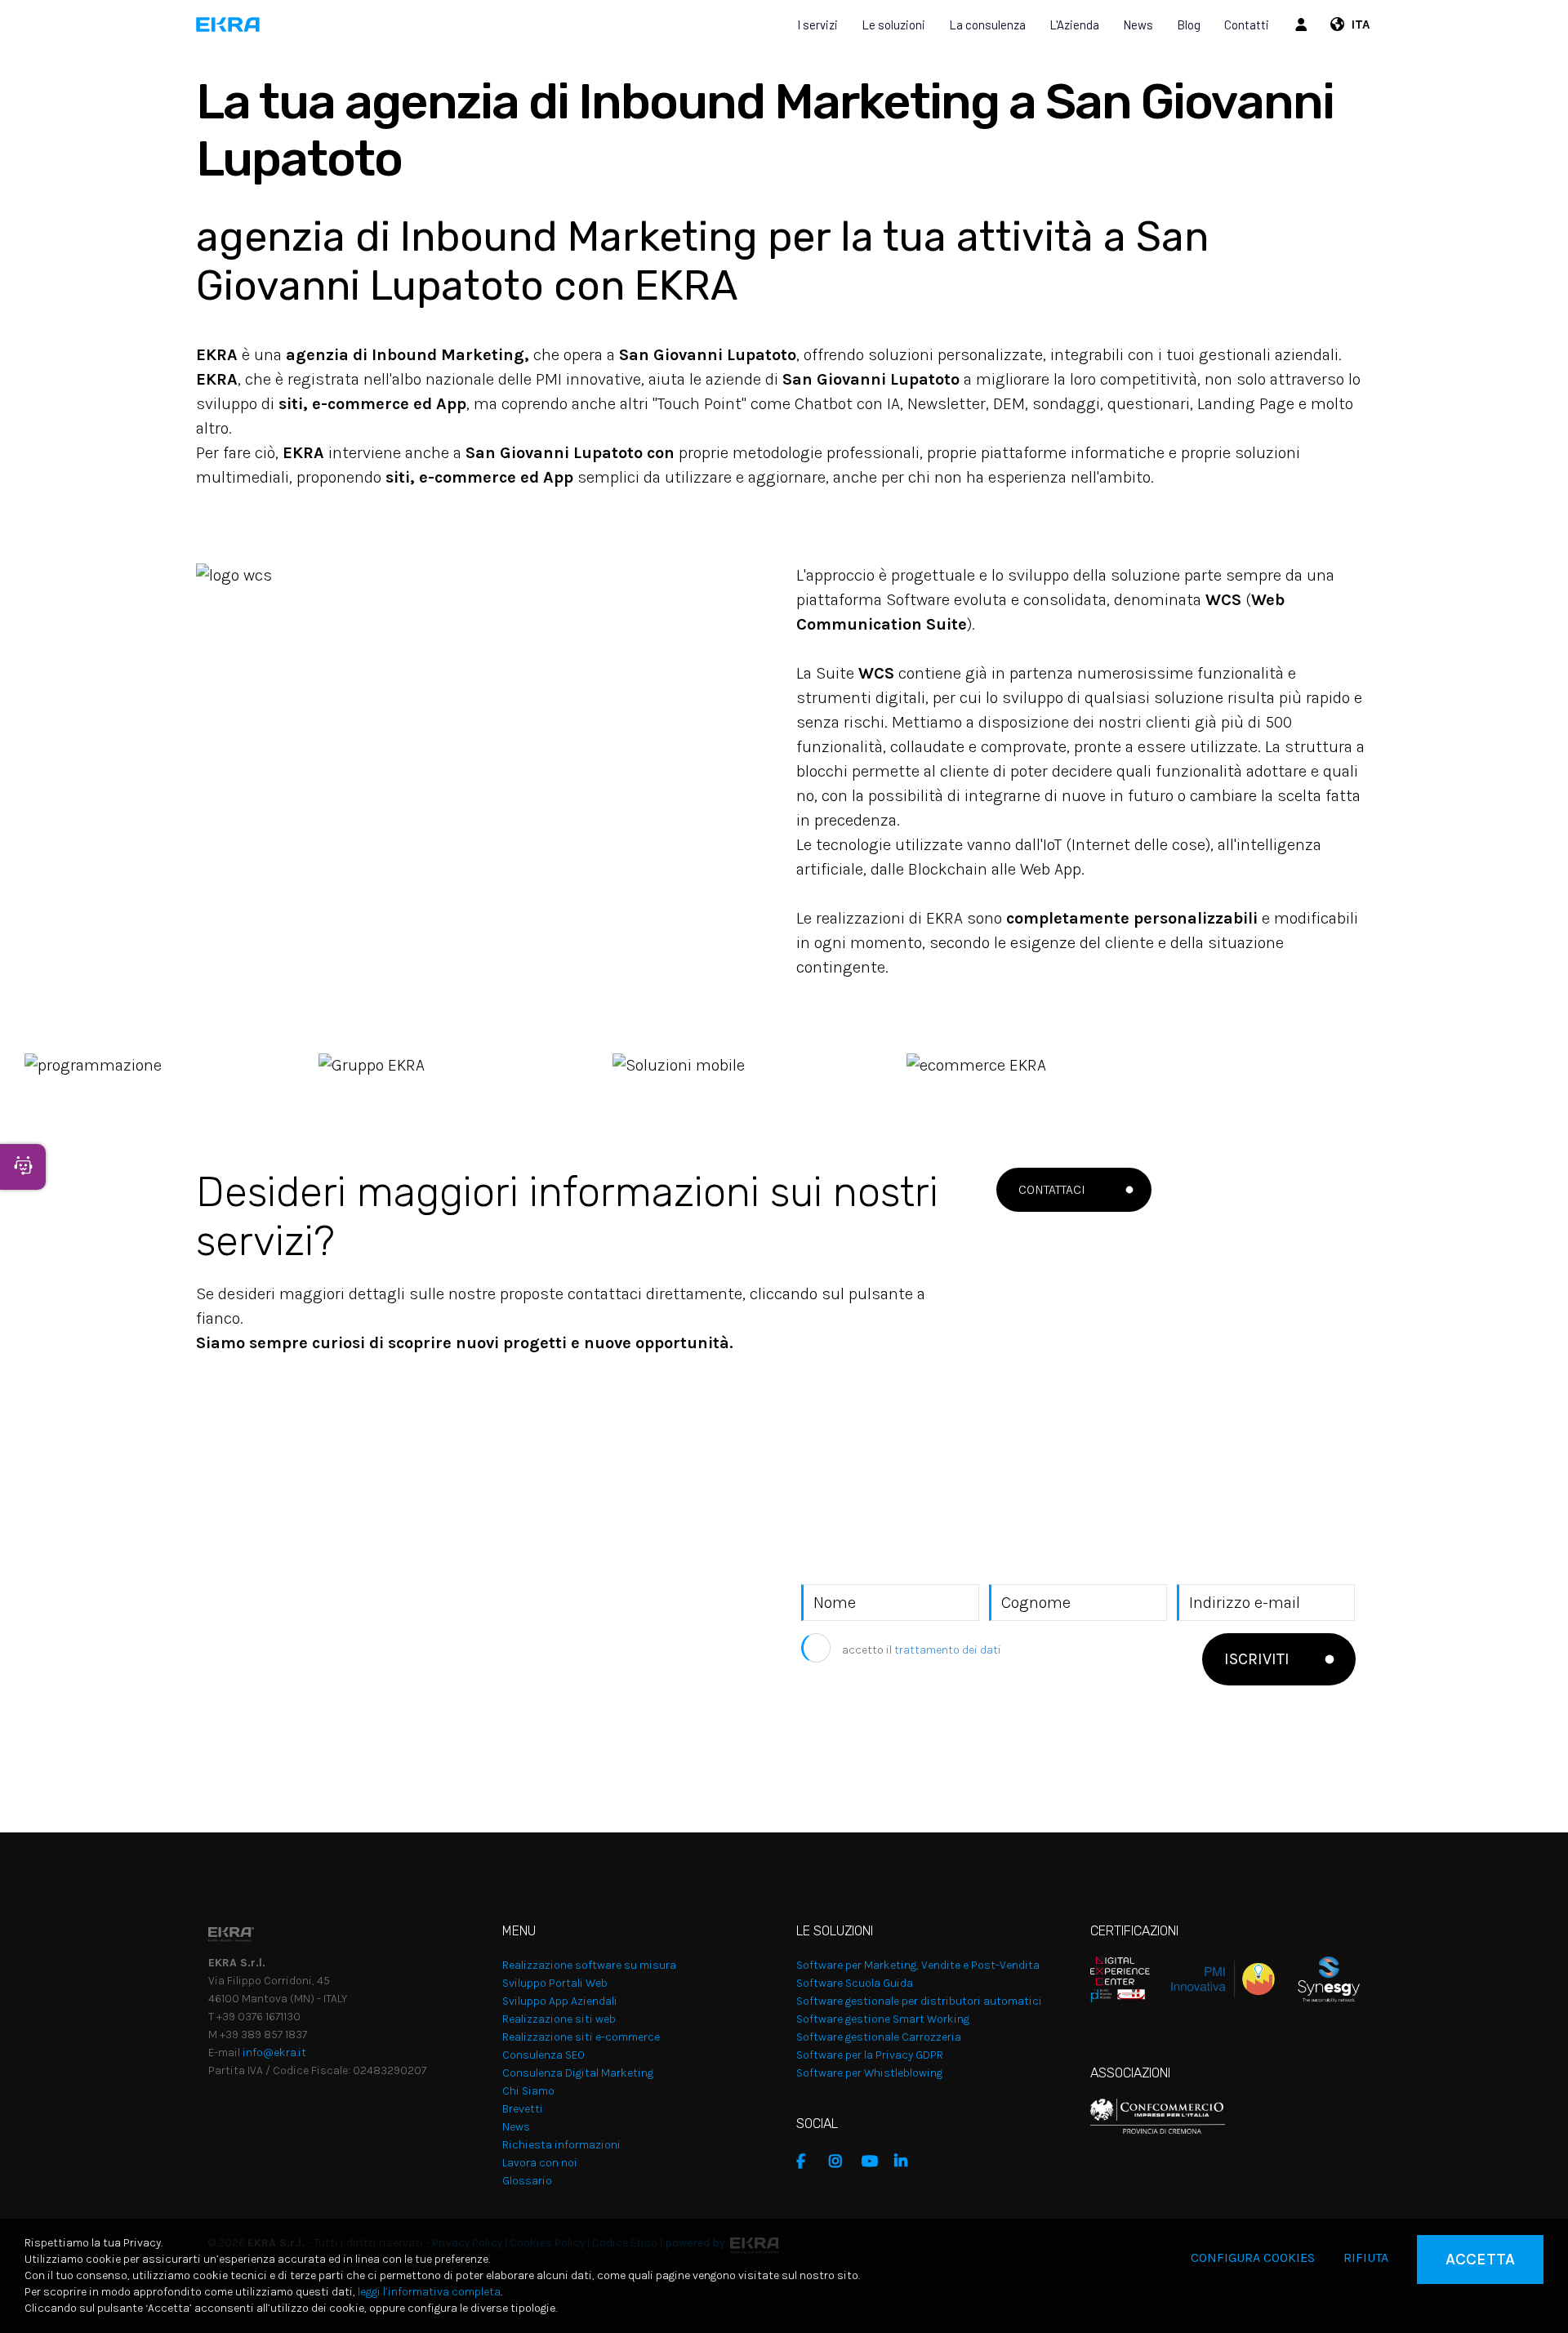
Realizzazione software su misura (589, 1965)
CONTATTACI (1052, 1189)
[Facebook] (808, 2162)
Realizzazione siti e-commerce (581, 2037)
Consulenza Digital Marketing (578, 2073)
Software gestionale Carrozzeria (879, 2037)
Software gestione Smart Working (883, 2019)
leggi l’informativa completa (429, 2292)
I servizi (817, 24)
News (1138, 24)
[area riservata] (1303, 24)
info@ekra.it (274, 2053)
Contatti (1247, 24)
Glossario (527, 2181)
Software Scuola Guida (855, 1983)
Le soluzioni (893, 24)
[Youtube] (874, 2162)
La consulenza (987, 24)
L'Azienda (1074, 24)
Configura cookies (1253, 2257)
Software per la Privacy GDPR (870, 2055)
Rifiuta (1366, 2257)
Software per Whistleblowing (869, 2073)
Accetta (1480, 2259)
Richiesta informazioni (561, 2145)
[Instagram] (841, 2162)
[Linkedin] (906, 2162)
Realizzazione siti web (559, 2019)
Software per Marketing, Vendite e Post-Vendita (918, 1965)
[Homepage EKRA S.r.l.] (228, 24)
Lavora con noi (540, 2163)
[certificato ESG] (1317, 1978)
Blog (1189, 24)
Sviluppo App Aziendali (560, 2001)
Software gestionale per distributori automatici (919, 2001)
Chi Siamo (528, 2091)
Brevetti (523, 2109)
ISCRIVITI (1257, 1659)
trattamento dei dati (948, 1650)
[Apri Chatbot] (23, 1167)
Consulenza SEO (543, 2055)
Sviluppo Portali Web (555, 1983)
